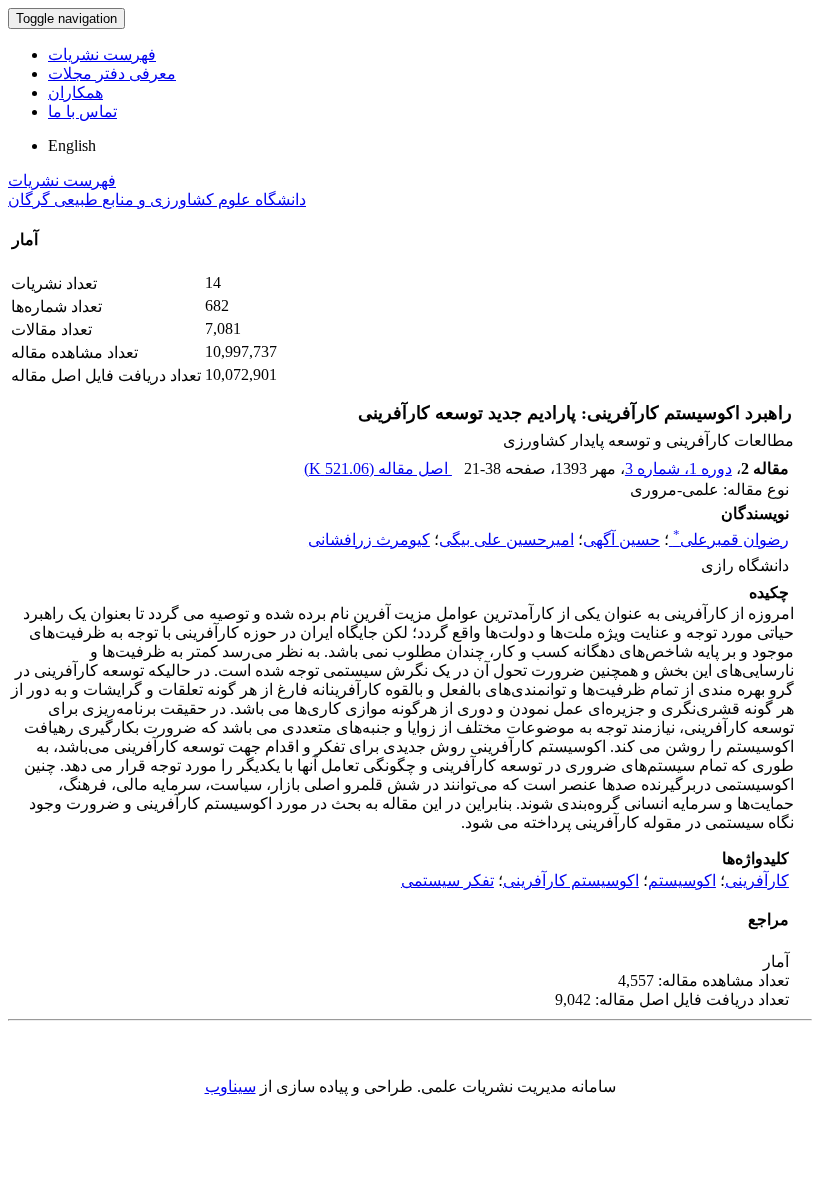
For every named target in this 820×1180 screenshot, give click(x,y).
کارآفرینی (757, 880)
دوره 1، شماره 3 (678, 468)
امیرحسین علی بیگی (506, 539)
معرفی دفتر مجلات (112, 73)
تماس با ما (82, 111)
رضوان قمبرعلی (731, 539)
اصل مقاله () (378, 468)
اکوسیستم (682, 880)
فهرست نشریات (102, 54)
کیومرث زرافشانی (369, 539)
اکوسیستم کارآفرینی (571, 880)
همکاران (75, 92)
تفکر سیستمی (447, 880)
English (72, 145)
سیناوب (230, 1086)
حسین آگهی (621, 539)
